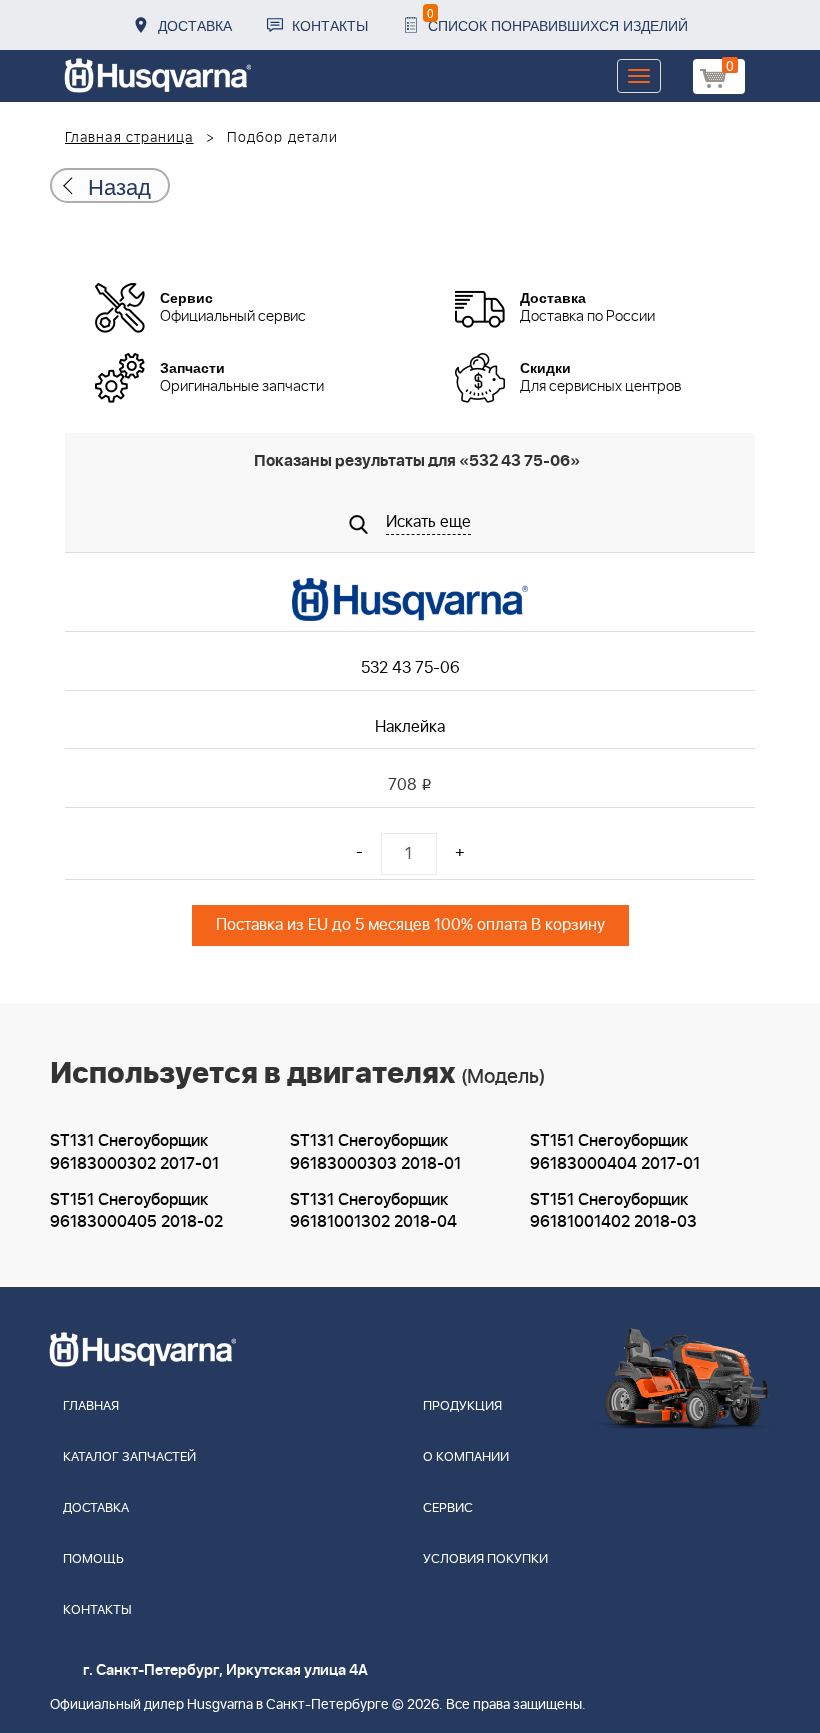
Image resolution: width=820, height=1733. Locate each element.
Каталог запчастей (129, 1457)
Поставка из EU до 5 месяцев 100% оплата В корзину (410, 925)
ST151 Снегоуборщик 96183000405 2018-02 (136, 1211)
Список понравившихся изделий (557, 19)
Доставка (195, 25)
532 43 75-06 (410, 668)
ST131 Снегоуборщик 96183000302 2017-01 (134, 1152)
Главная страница (129, 138)
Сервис (448, 1508)
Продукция (462, 1406)
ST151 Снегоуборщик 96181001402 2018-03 (613, 1211)
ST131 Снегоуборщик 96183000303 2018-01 (375, 1152)
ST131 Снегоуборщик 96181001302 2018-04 (373, 1211)
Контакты (330, 25)
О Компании (466, 1457)
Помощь (93, 1559)
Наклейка (410, 727)
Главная (91, 1406)
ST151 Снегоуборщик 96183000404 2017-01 (615, 1152)
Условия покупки (485, 1559)
